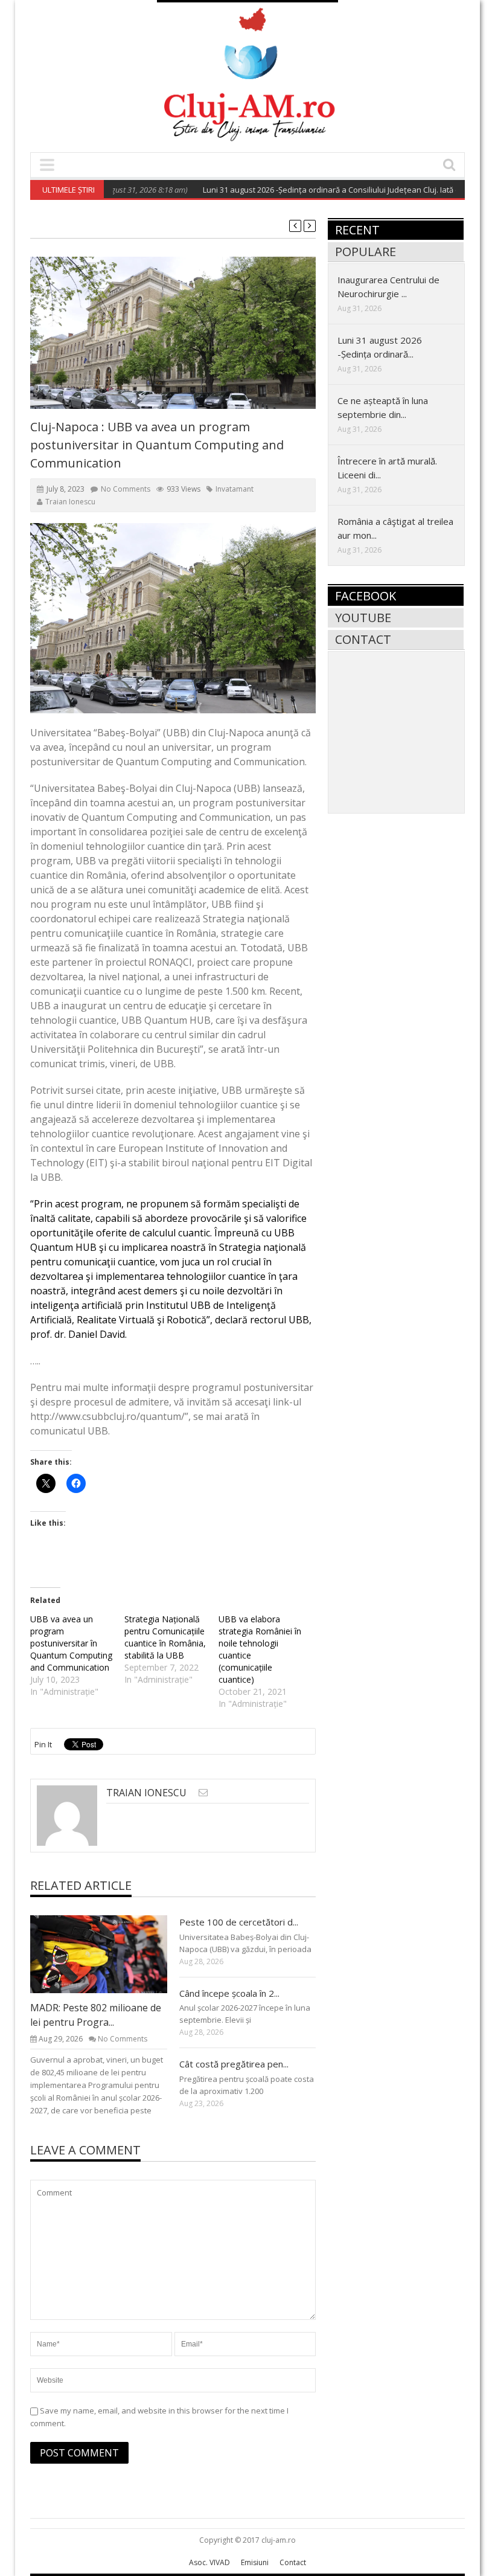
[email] (203, 1792)
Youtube (363, 618)
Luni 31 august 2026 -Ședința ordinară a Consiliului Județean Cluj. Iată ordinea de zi (323, 190)
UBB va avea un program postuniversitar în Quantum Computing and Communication (71, 1643)
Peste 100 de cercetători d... (239, 1922)
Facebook (366, 596)
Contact (363, 639)
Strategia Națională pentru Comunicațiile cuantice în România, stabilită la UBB (165, 1637)
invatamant (235, 489)
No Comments (126, 489)
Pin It (43, 1744)
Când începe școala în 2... (229, 1993)
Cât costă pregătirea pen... (234, 2064)
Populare (366, 252)
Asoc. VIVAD (209, 2562)
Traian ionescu (70, 502)
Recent (357, 230)
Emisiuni (255, 2562)
